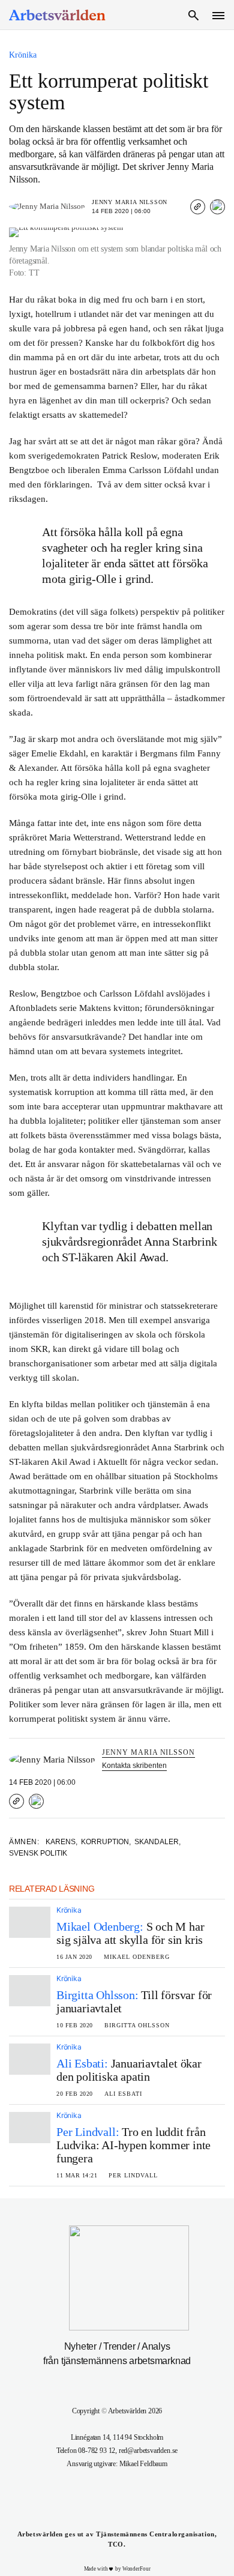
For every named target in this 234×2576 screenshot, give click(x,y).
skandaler (157, 1842)
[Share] (217, 207)
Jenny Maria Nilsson (130, 202)
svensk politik (38, 1853)
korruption (106, 1842)
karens (61, 1842)
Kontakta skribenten (134, 1766)
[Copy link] (198, 207)
